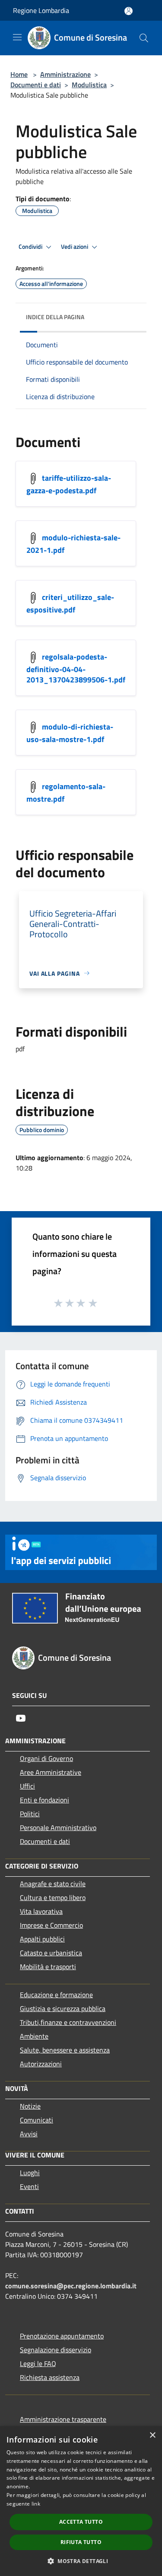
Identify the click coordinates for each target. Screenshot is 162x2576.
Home (19, 74)
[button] (81, 2561)
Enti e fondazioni (44, 1800)
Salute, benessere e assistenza (65, 2050)
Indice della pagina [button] (55, 317)
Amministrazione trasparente (63, 2419)
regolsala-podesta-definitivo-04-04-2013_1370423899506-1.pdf (76, 668)
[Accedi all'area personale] (129, 11)
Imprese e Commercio (51, 1925)
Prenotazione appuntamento (62, 2336)
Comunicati (37, 2120)
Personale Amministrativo (58, 1827)
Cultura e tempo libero (53, 1897)
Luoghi (30, 2173)
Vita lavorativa (41, 1911)
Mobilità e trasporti (48, 1967)
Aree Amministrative (51, 1772)
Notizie (30, 2106)
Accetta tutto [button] (81, 2522)
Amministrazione (65, 74)
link (36, 2504)
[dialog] (81, 2501)
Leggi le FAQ (38, 2363)
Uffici (27, 1786)
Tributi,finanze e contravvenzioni (68, 2022)
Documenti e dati (36, 85)
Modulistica (89, 85)
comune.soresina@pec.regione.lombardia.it (71, 2286)
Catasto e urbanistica (51, 1953)
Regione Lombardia (41, 10)
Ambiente (34, 2036)
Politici (30, 1814)
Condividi (31, 247)
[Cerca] (144, 38)
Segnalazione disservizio (56, 2350)
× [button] (152, 2435)
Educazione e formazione (56, 1995)
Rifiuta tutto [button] (81, 2542)
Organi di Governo (46, 1758)
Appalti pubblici (42, 1939)
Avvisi (29, 2134)
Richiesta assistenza (50, 2377)
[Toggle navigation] (17, 37)
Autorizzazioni (41, 2064)
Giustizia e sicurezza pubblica (63, 2008)
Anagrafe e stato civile (53, 1884)
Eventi (29, 2186)
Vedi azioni (75, 247)
